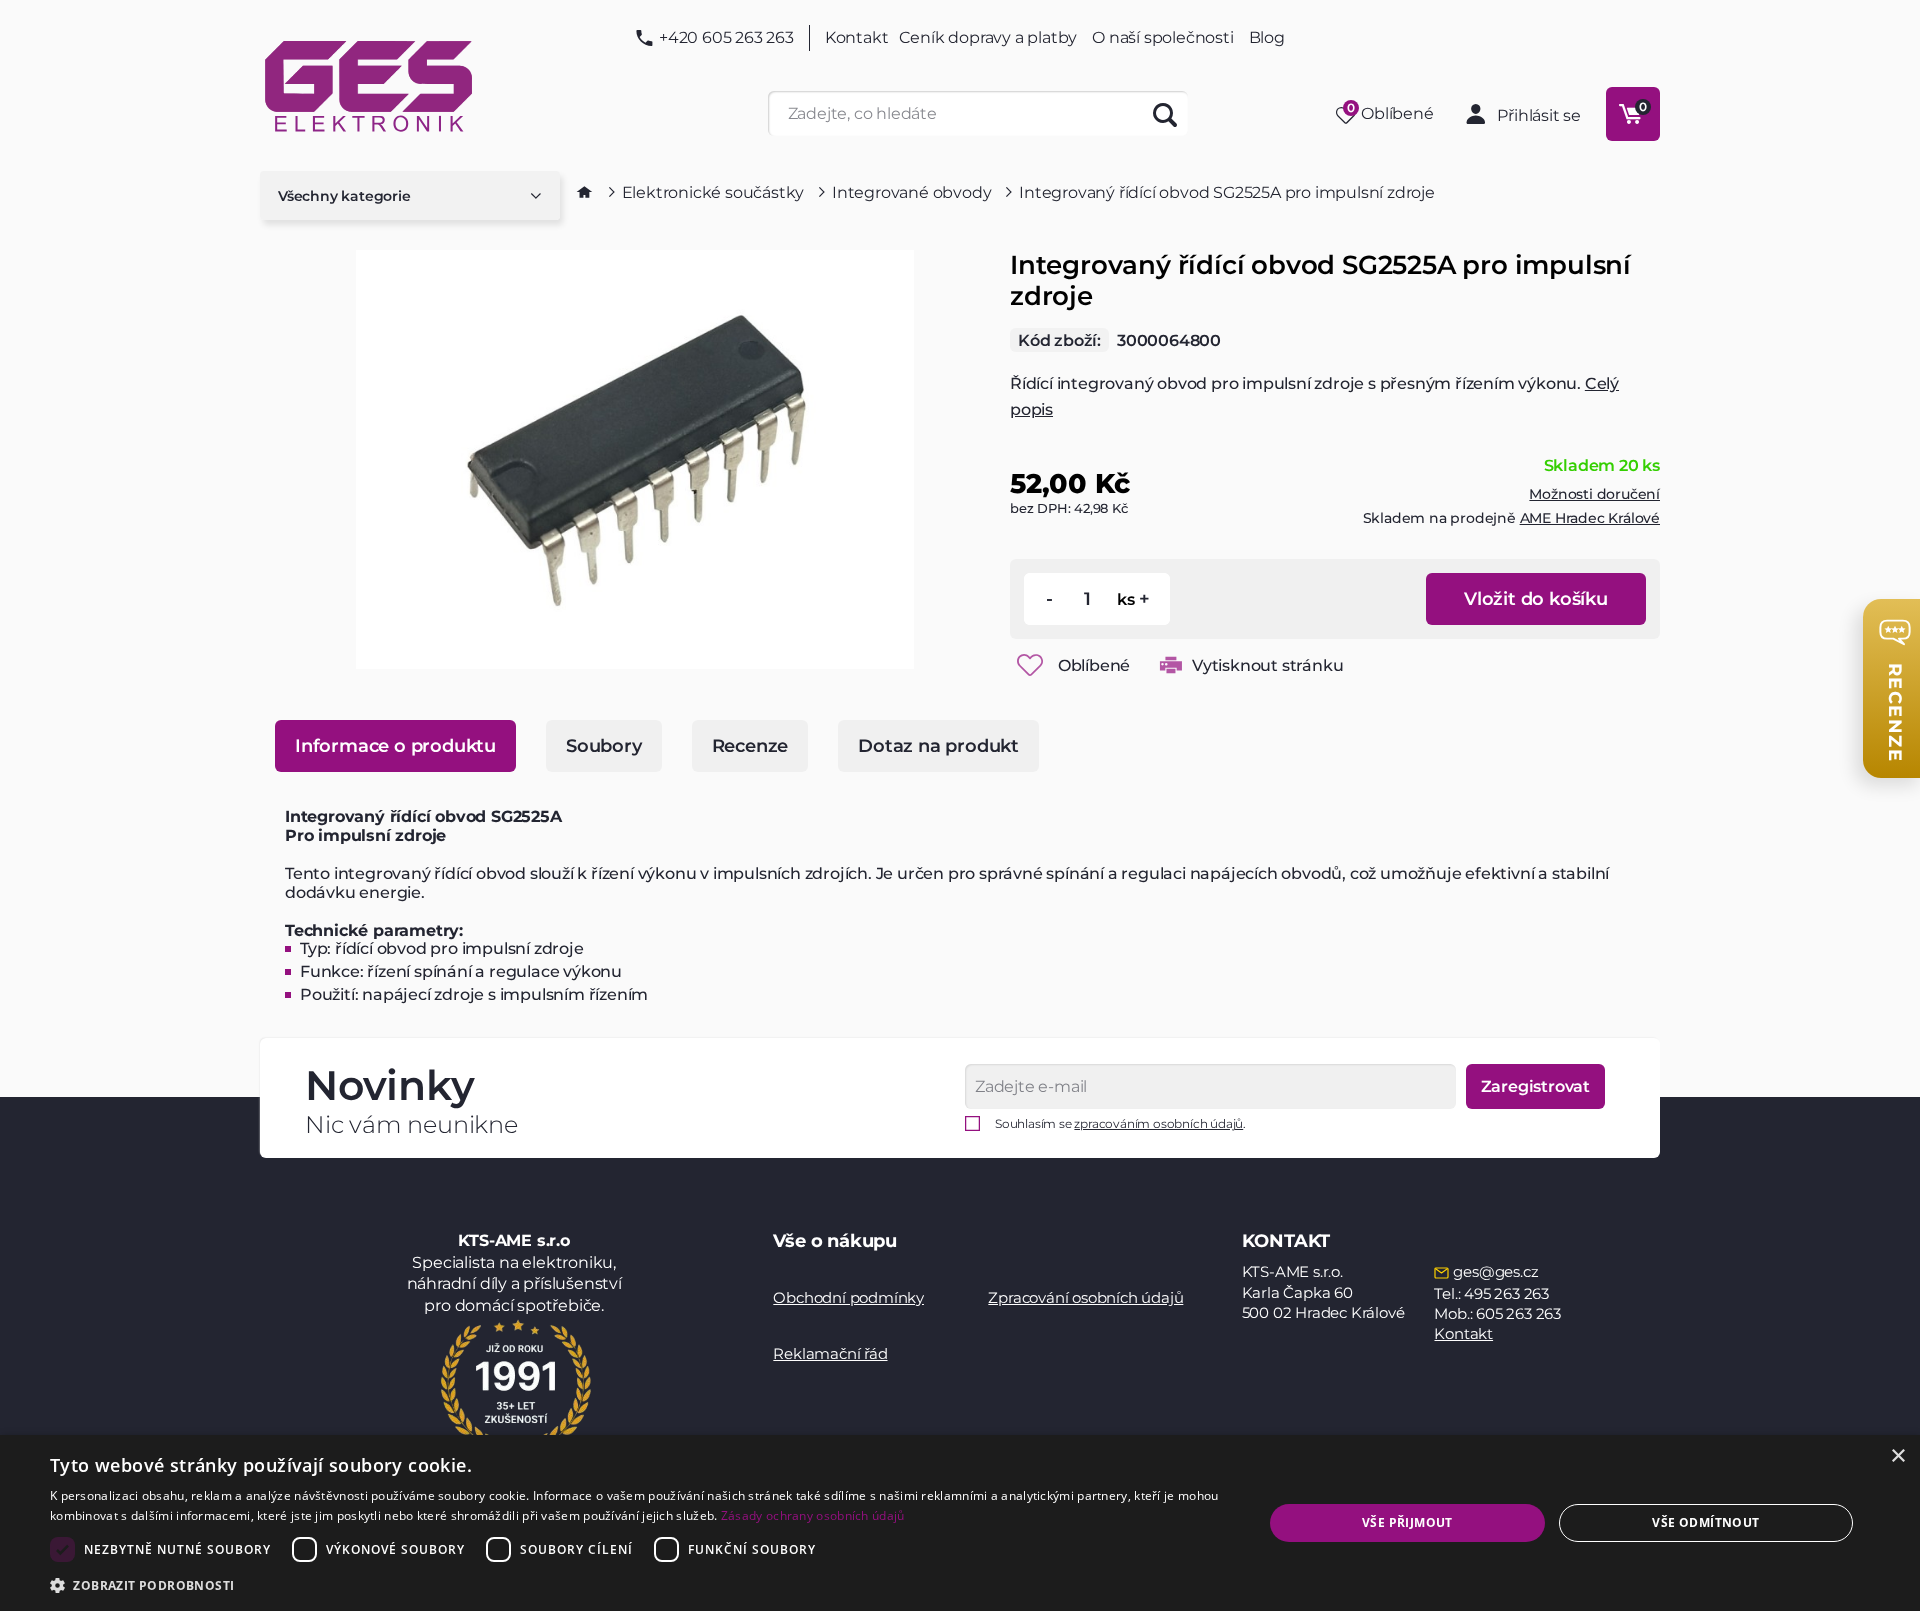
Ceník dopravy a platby (988, 37)
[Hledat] (1165, 113)
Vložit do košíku (1536, 599)
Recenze (750, 746)
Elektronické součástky (713, 192)
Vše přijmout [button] (1407, 1522)
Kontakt (857, 38)
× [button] (1897, 1456)
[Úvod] (584, 192)
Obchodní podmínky (848, 1297)
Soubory (604, 746)
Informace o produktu (395, 746)
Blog (1267, 38)
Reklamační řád (830, 1353)
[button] (638, 1584)
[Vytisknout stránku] (1171, 665)
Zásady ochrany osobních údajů (813, 1515)
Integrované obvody (911, 192)
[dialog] (960, 1523)
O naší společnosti (1162, 37)
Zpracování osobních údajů (1085, 1297)
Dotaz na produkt (938, 746)
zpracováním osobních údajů (1158, 1123)
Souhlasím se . (1120, 1123)
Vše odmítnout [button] (1705, 1522)
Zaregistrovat (1535, 1086)
